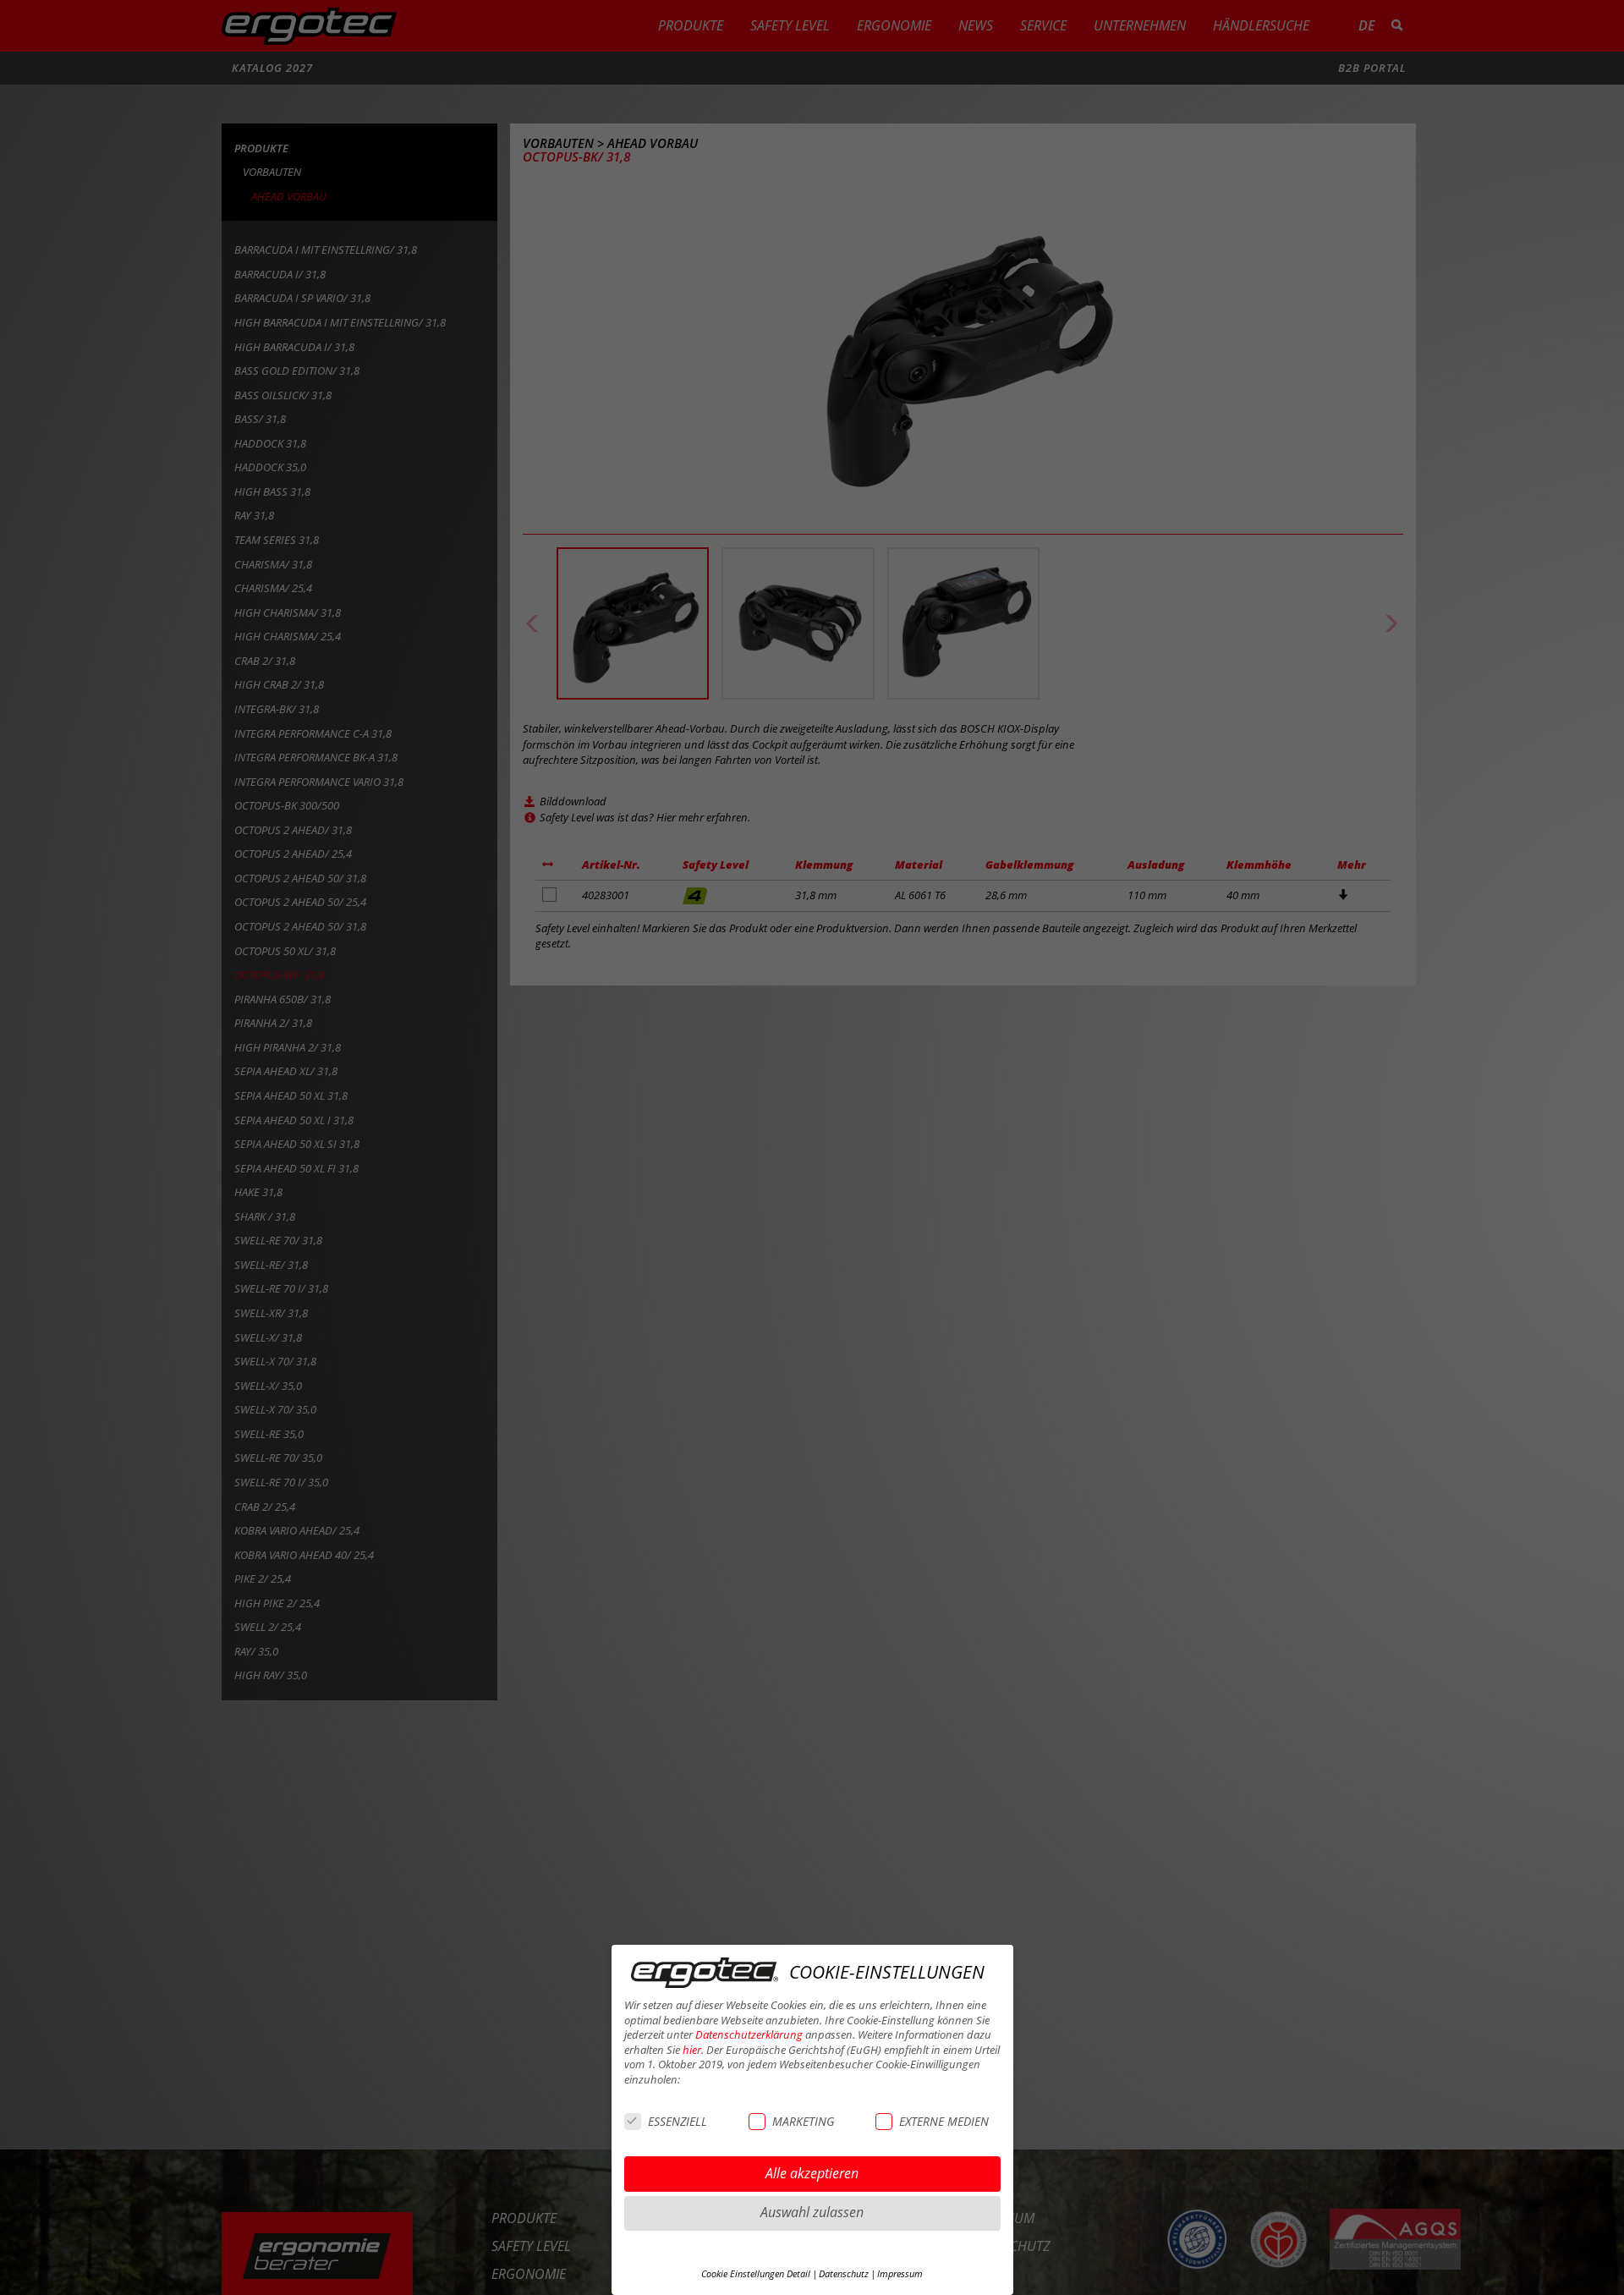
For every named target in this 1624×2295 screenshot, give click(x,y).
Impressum (900, 2274)
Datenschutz (844, 2274)
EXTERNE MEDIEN (944, 2121)
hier (692, 2050)
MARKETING (803, 2121)
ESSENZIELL (678, 2121)
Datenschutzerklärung (749, 2035)
